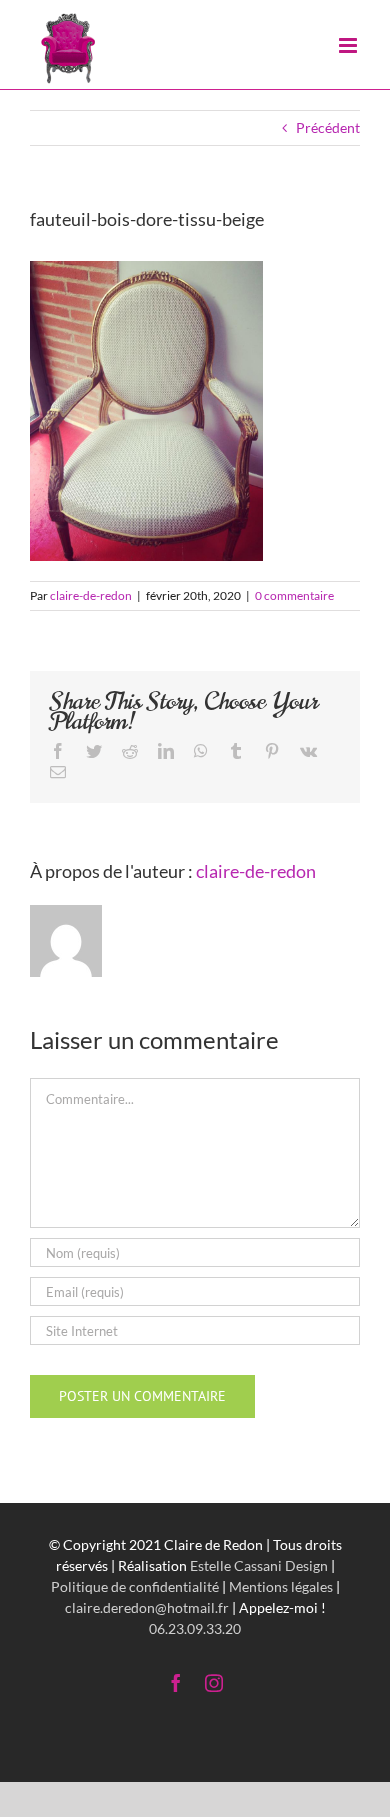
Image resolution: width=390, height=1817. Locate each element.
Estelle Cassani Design (259, 1565)
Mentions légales (281, 1586)
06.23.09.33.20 (195, 1628)
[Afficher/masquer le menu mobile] (349, 33)
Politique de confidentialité (135, 1586)
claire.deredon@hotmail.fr (147, 1607)
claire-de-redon (91, 595)
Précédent (328, 127)
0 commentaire (294, 595)
